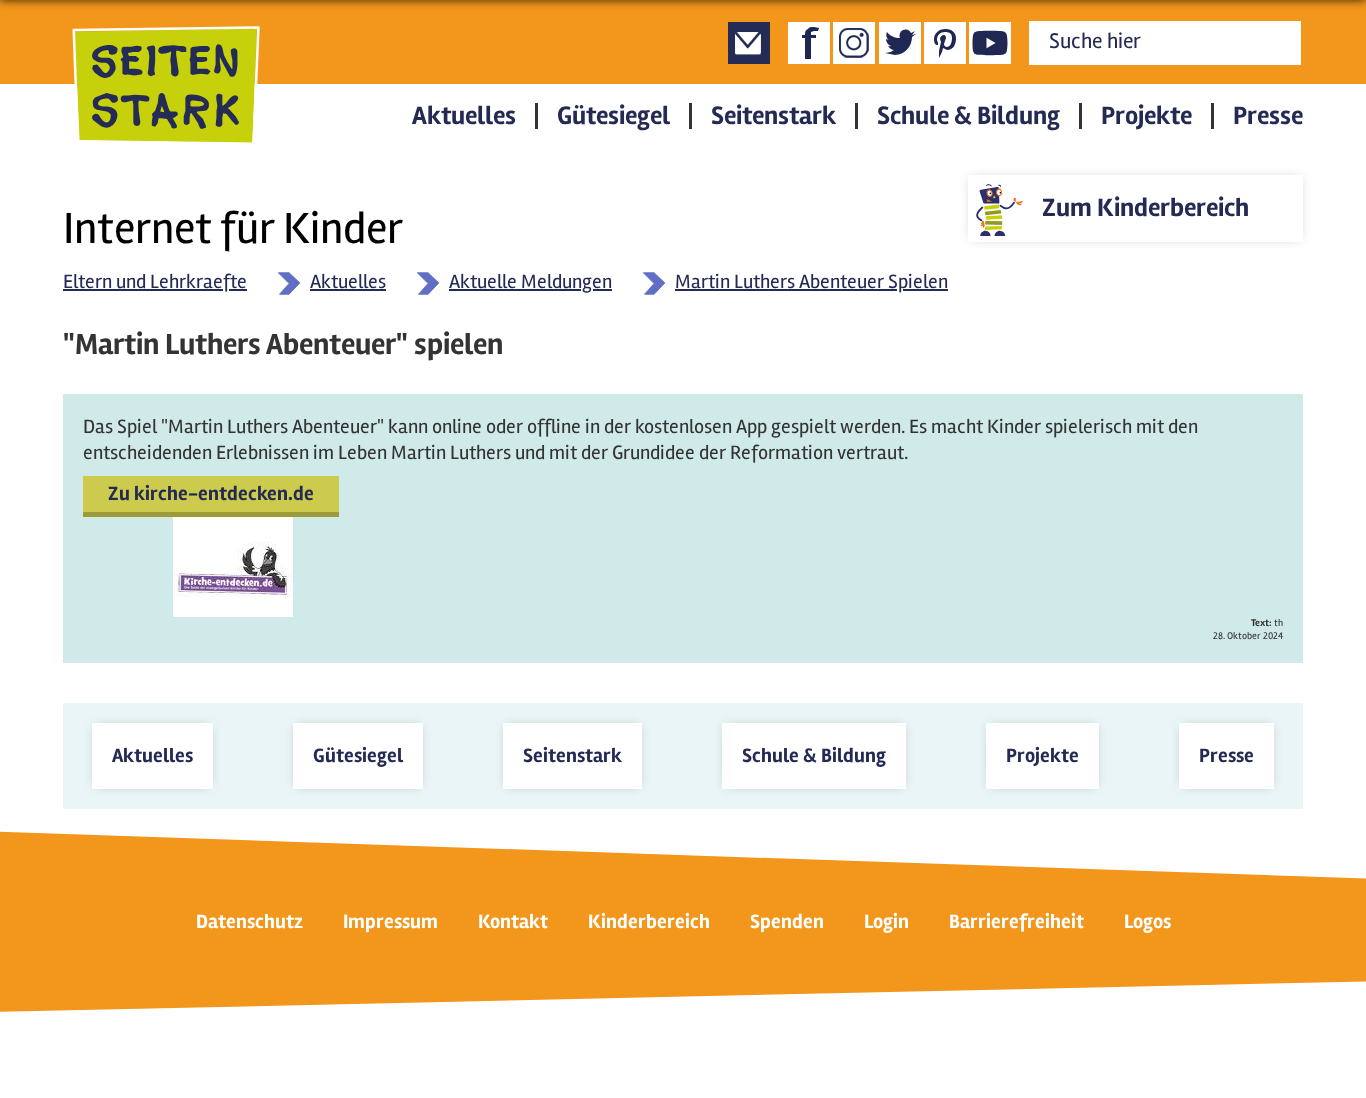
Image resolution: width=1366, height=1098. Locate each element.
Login (886, 921)
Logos (1147, 921)
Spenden (787, 921)
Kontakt (513, 921)
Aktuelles (464, 116)
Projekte (1146, 116)
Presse (1268, 116)
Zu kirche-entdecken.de (211, 493)
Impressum (390, 921)
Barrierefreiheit (1016, 921)
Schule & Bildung (968, 116)
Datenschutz (249, 921)
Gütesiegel (613, 116)
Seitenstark (773, 116)
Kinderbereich (649, 921)
